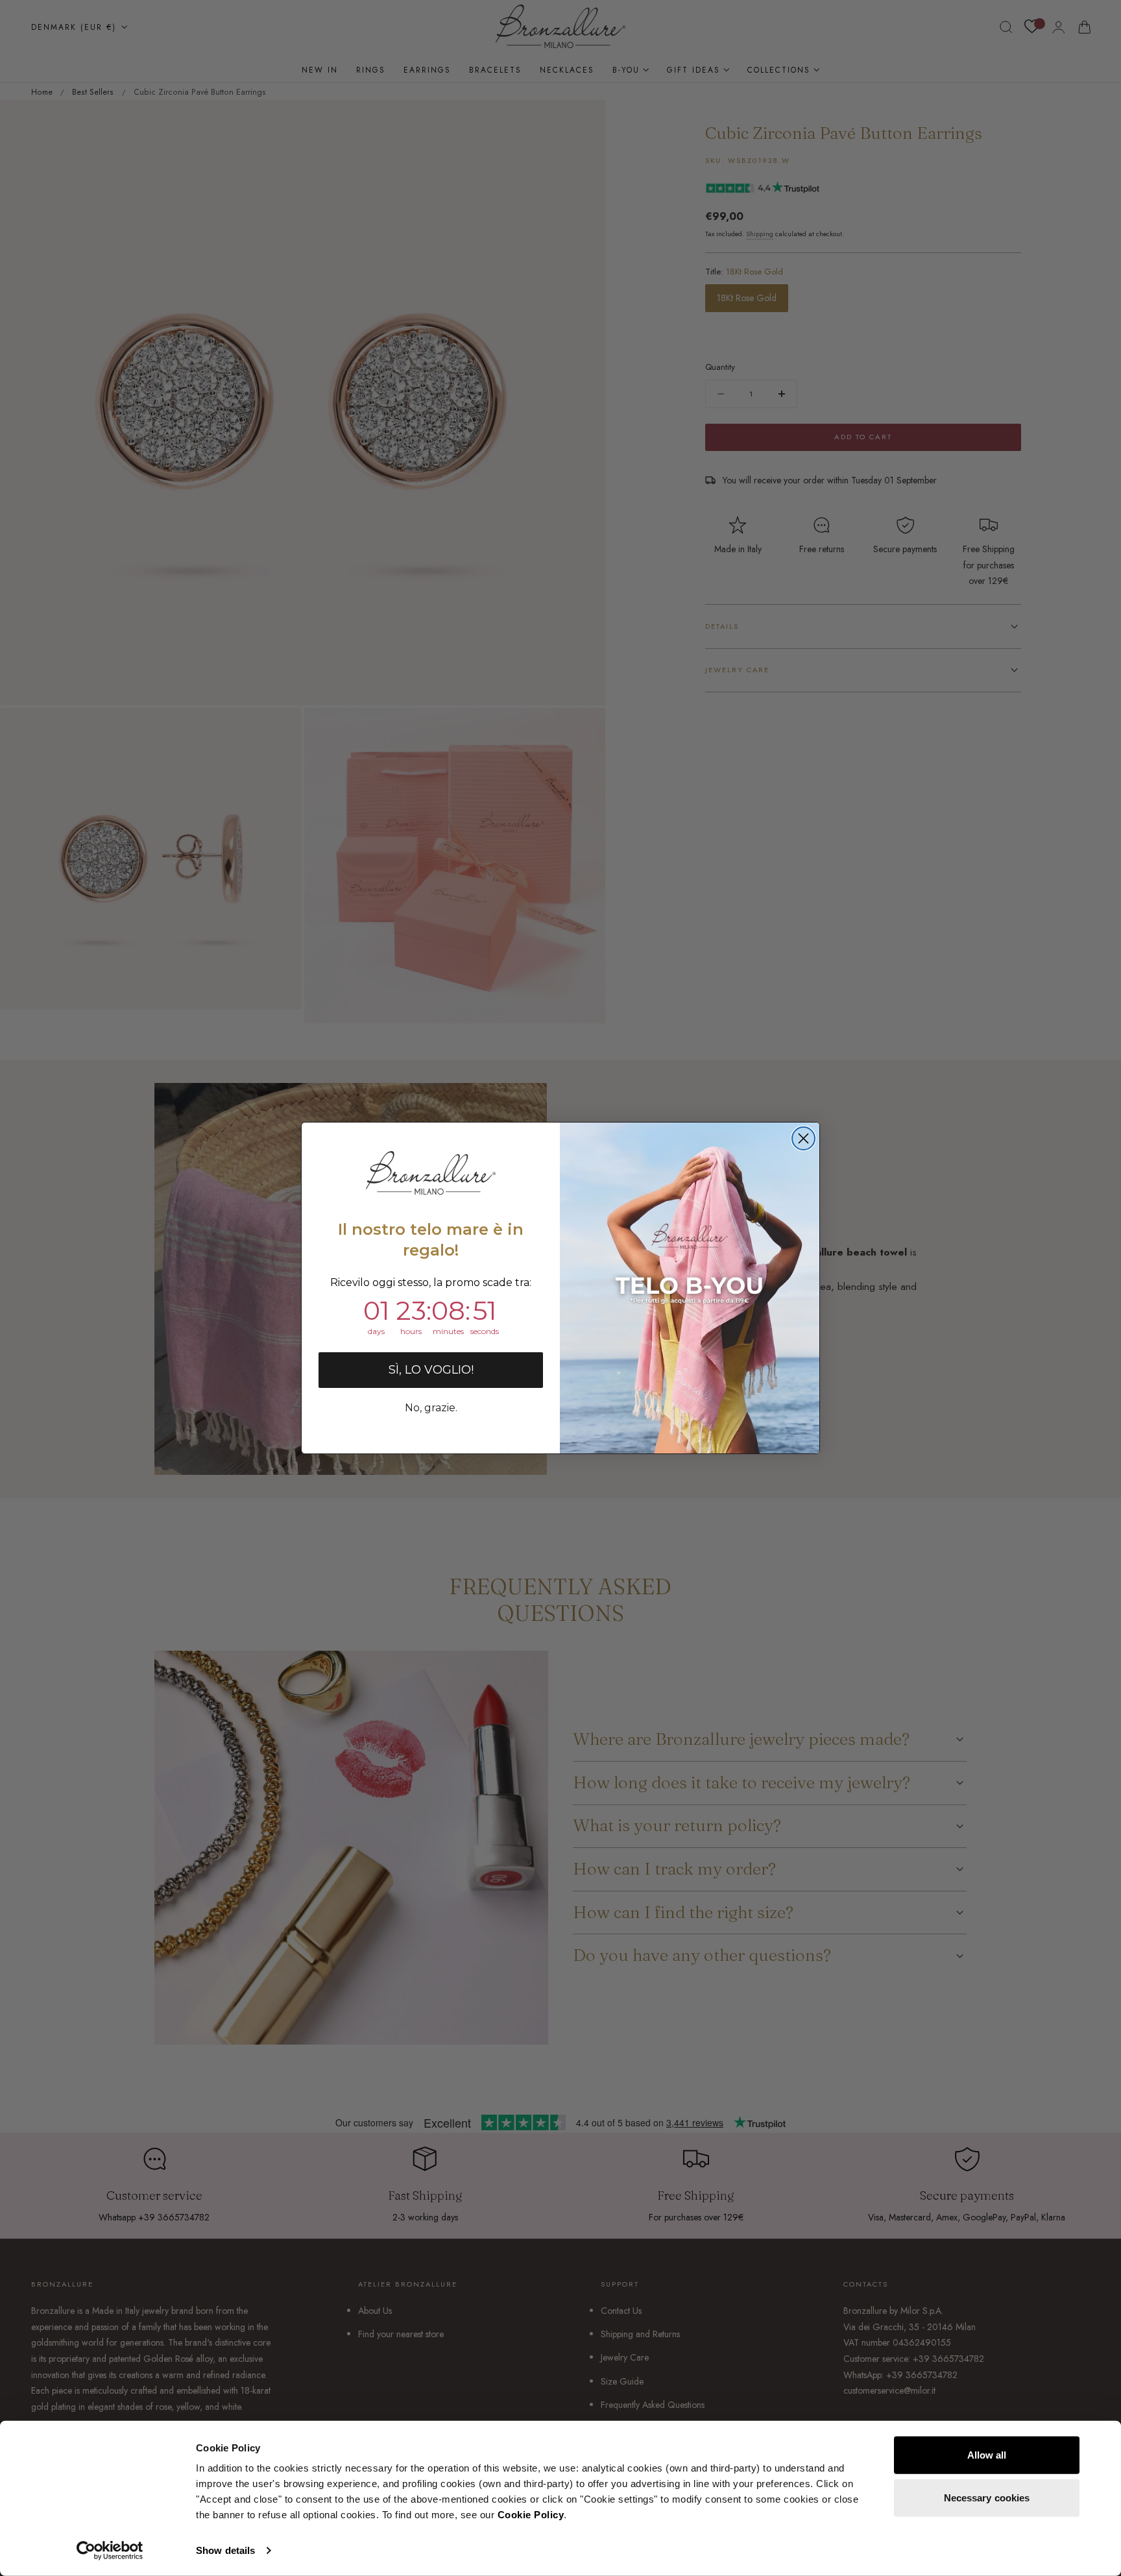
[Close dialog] (803, 1138)
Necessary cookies (987, 2497)
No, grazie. (431, 1408)
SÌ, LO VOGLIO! (431, 1370)
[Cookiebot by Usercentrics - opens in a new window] (110, 2551)
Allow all (987, 2455)
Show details (225, 2550)
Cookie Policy (531, 2515)
